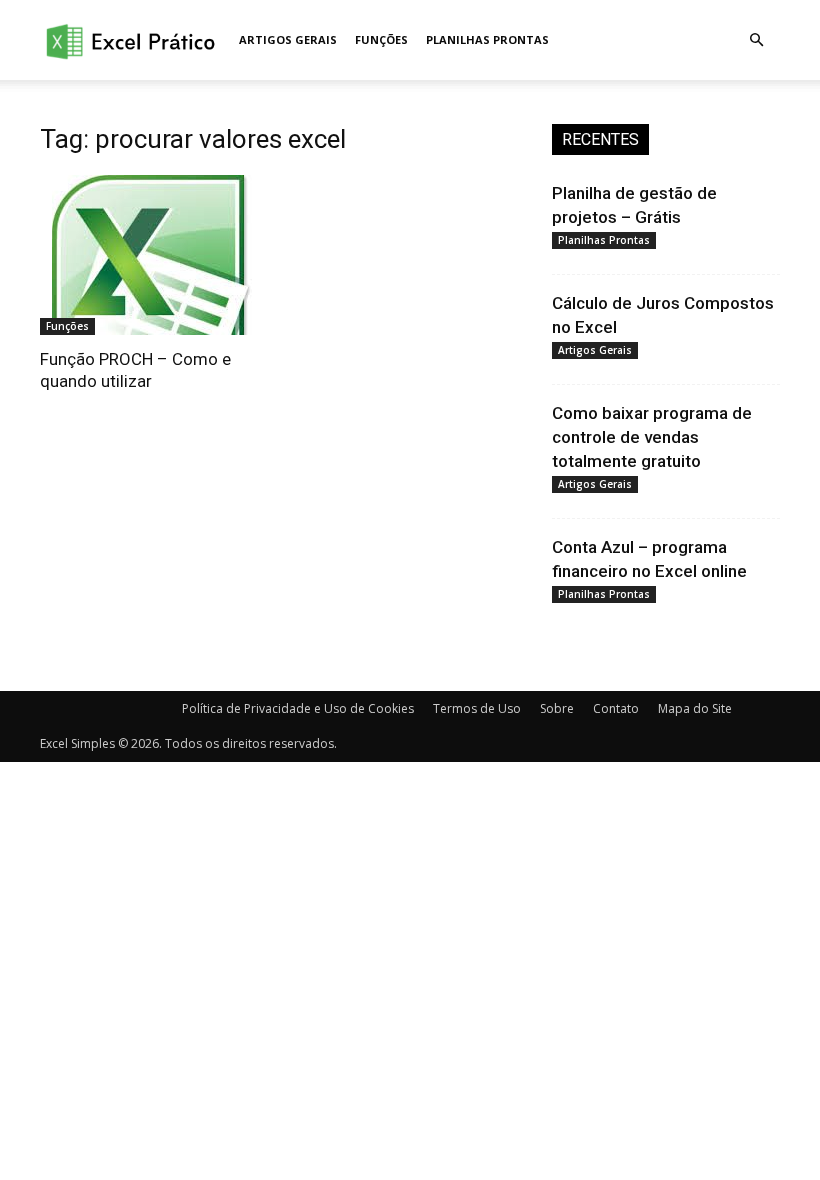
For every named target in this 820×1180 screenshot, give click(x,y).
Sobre (557, 708)
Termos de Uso (477, 708)
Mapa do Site (695, 708)
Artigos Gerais (288, 39)
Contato (616, 708)
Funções (381, 39)
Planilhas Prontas (487, 39)
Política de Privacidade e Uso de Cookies (298, 708)
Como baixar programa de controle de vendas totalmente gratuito (652, 437)
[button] (756, 40)
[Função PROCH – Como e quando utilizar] (154, 255)
